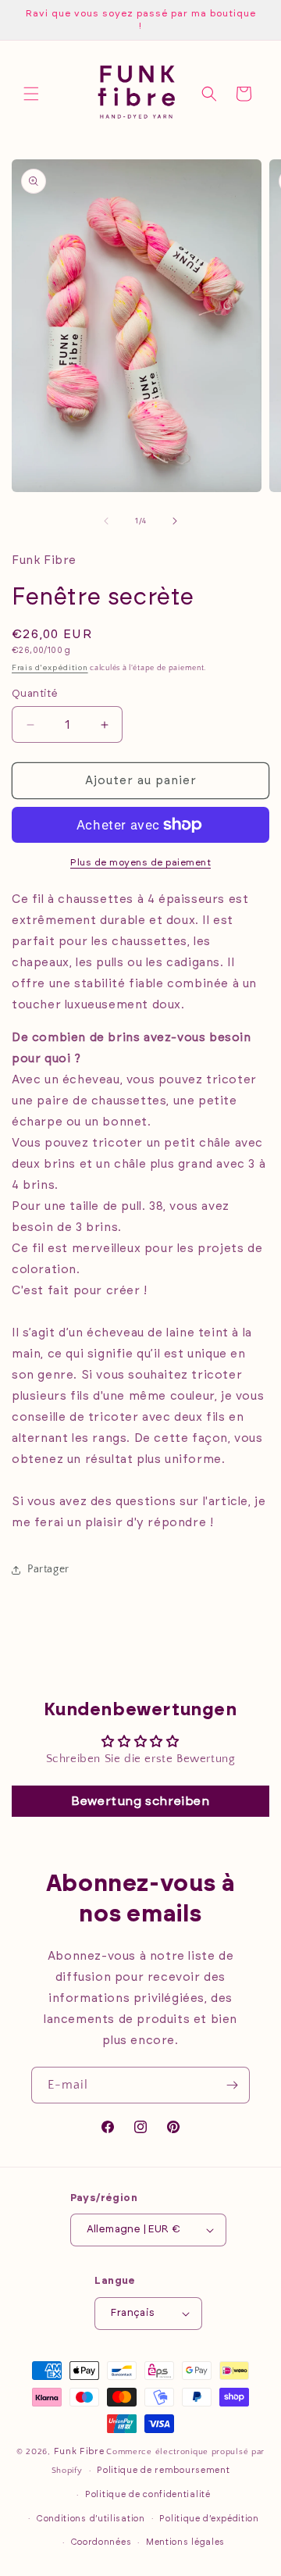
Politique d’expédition (209, 2519)
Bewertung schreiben (140, 1801)
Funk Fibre (79, 2451)
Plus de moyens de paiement (140, 862)
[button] (31, 94)
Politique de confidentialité (148, 2494)
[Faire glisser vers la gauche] (106, 521)
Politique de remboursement (163, 2470)
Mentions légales (185, 2542)
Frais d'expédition (50, 668)
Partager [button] (48, 1569)
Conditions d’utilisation (91, 2519)
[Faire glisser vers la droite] (175, 521)
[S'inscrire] (232, 2085)
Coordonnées (101, 2542)
